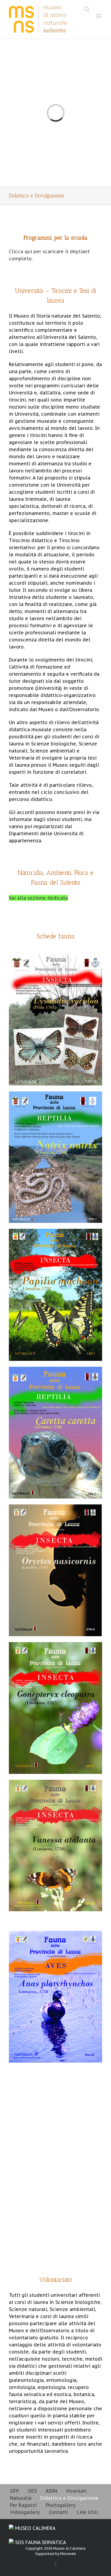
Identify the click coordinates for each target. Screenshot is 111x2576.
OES (32, 2491)
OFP (15, 2491)
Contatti (58, 2512)
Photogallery (61, 2505)
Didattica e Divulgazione (69, 2498)
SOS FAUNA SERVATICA (40, 2542)
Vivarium (76, 2491)
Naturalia (21, 2498)
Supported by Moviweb (56, 2554)
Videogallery (25, 2512)
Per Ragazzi (23, 2505)
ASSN (51, 2491)
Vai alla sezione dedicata (38, 898)
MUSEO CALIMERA (34, 2528)
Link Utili (87, 2512)
